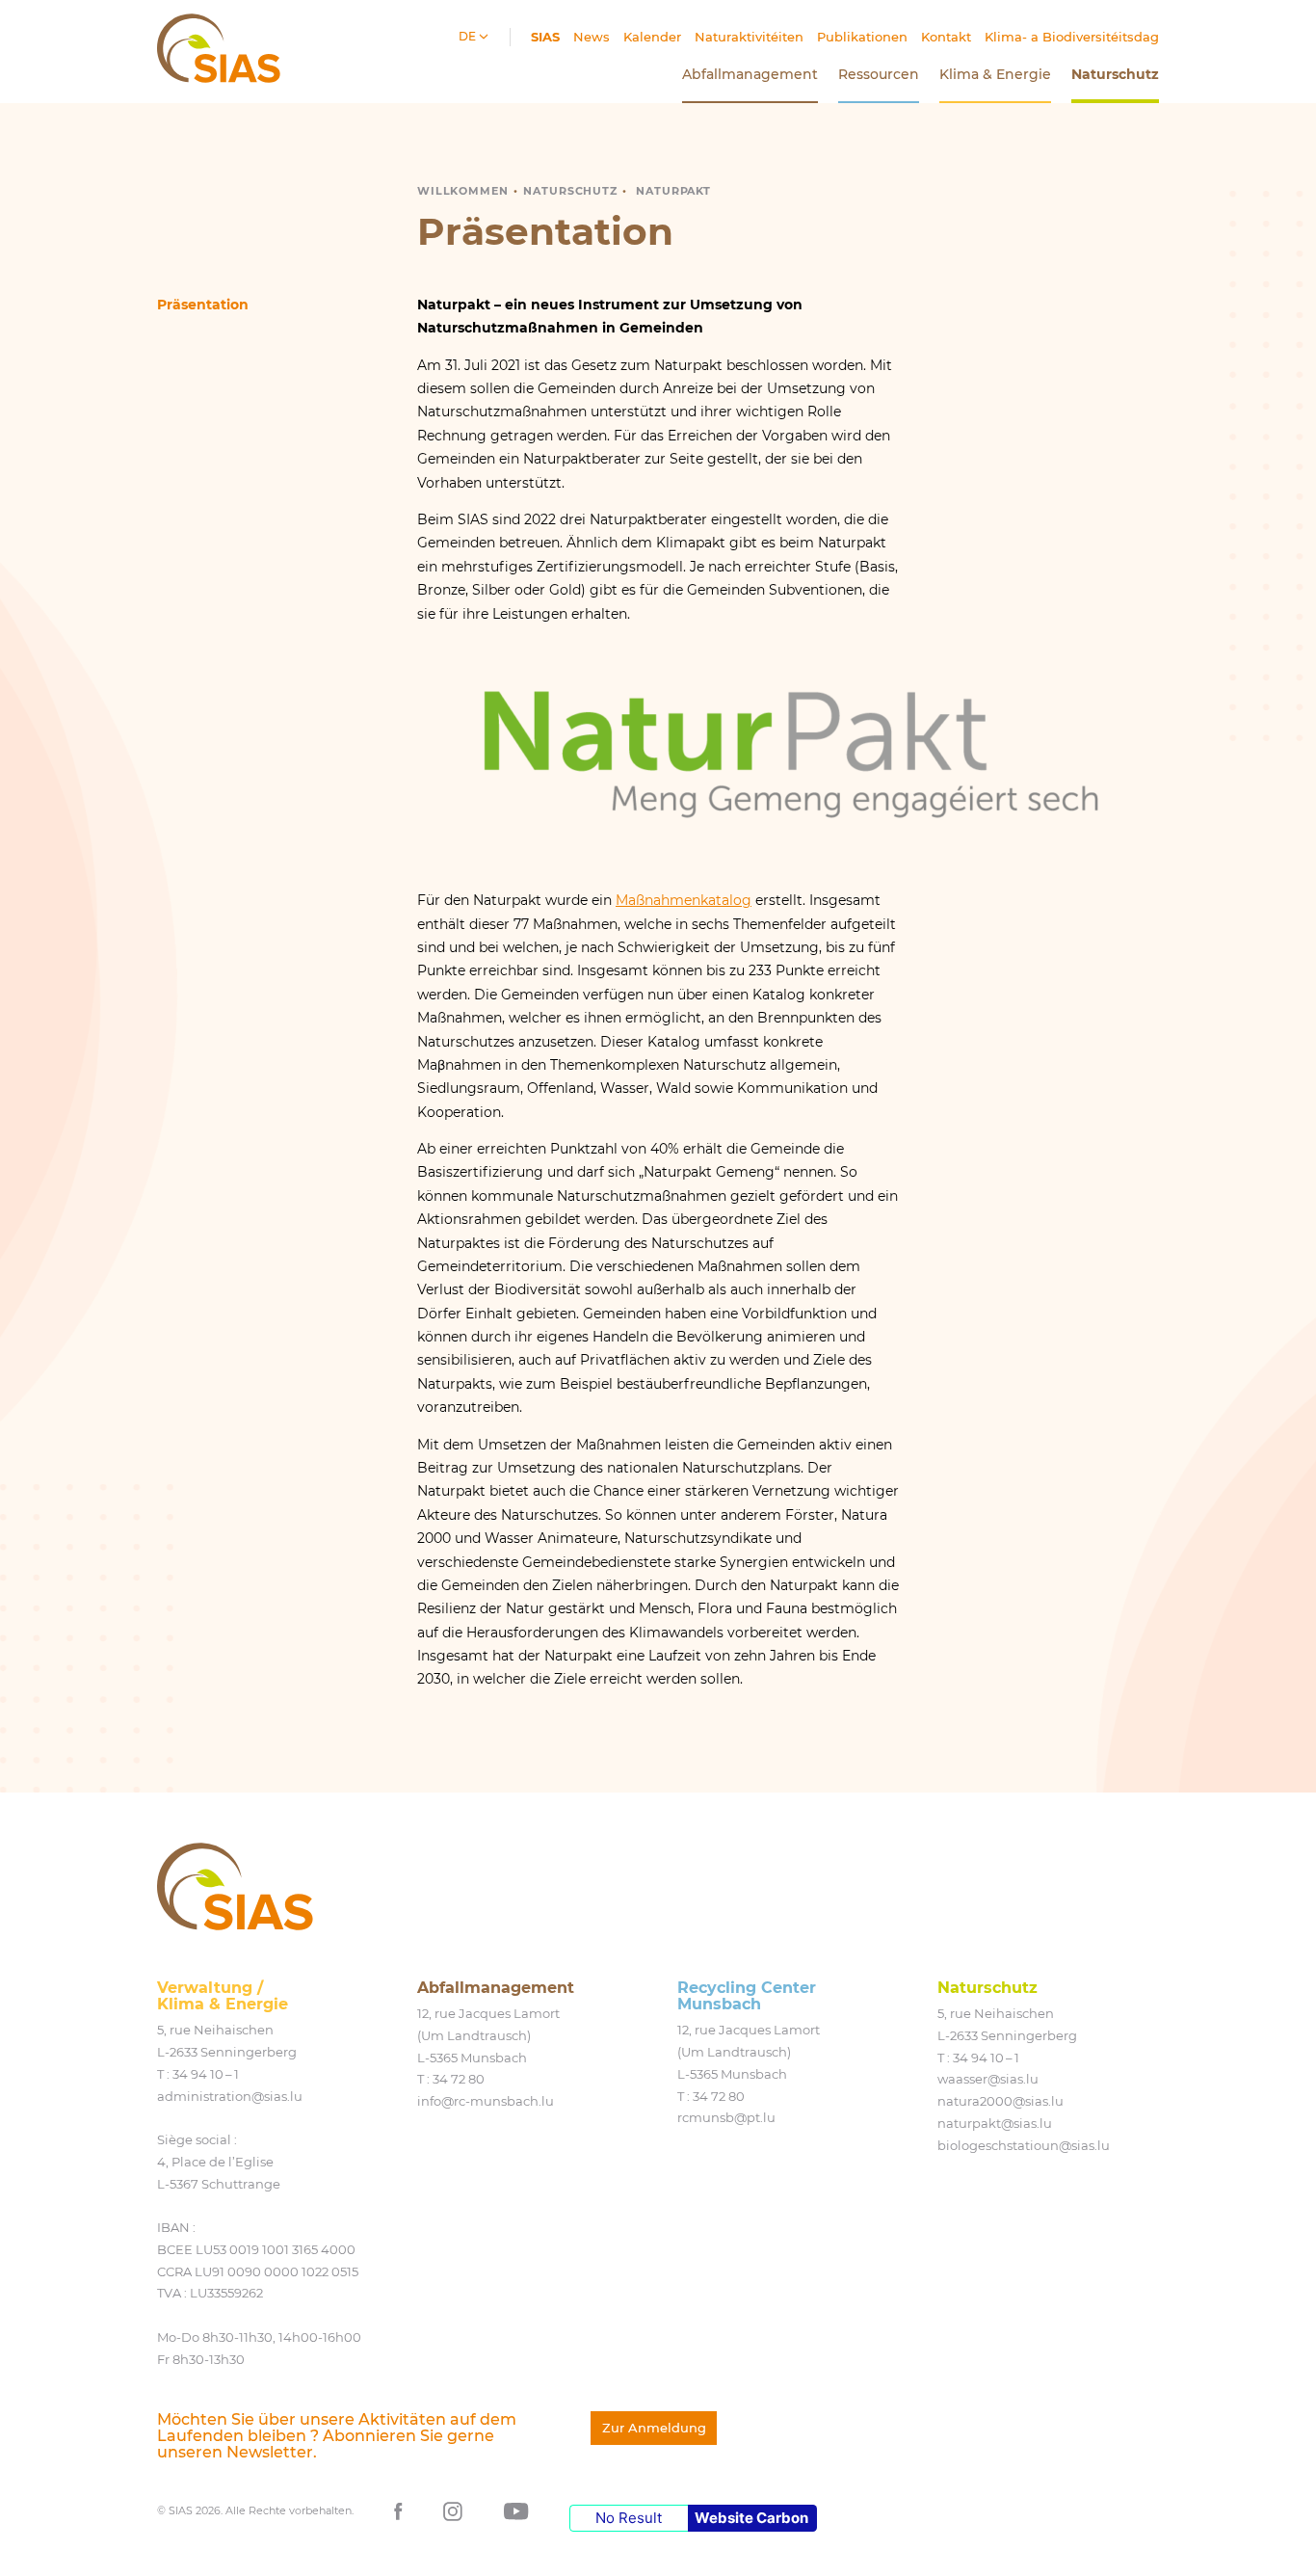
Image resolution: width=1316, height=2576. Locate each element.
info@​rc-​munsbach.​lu (486, 2101)
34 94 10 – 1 (206, 2074)
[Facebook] (398, 2510)
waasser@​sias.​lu (988, 2079)
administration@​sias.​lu (230, 2096)
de (469, 36)
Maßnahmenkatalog (684, 900)
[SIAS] (235, 1886)
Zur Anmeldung (654, 2428)
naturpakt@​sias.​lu (995, 2123)
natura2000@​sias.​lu (1000, 2101)
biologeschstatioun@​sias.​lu (1024, 2145)
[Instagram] (453, 2510)
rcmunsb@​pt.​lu (726, 2117)
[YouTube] (516, 2510)
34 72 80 (459, 2079)
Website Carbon (751, 2518)
